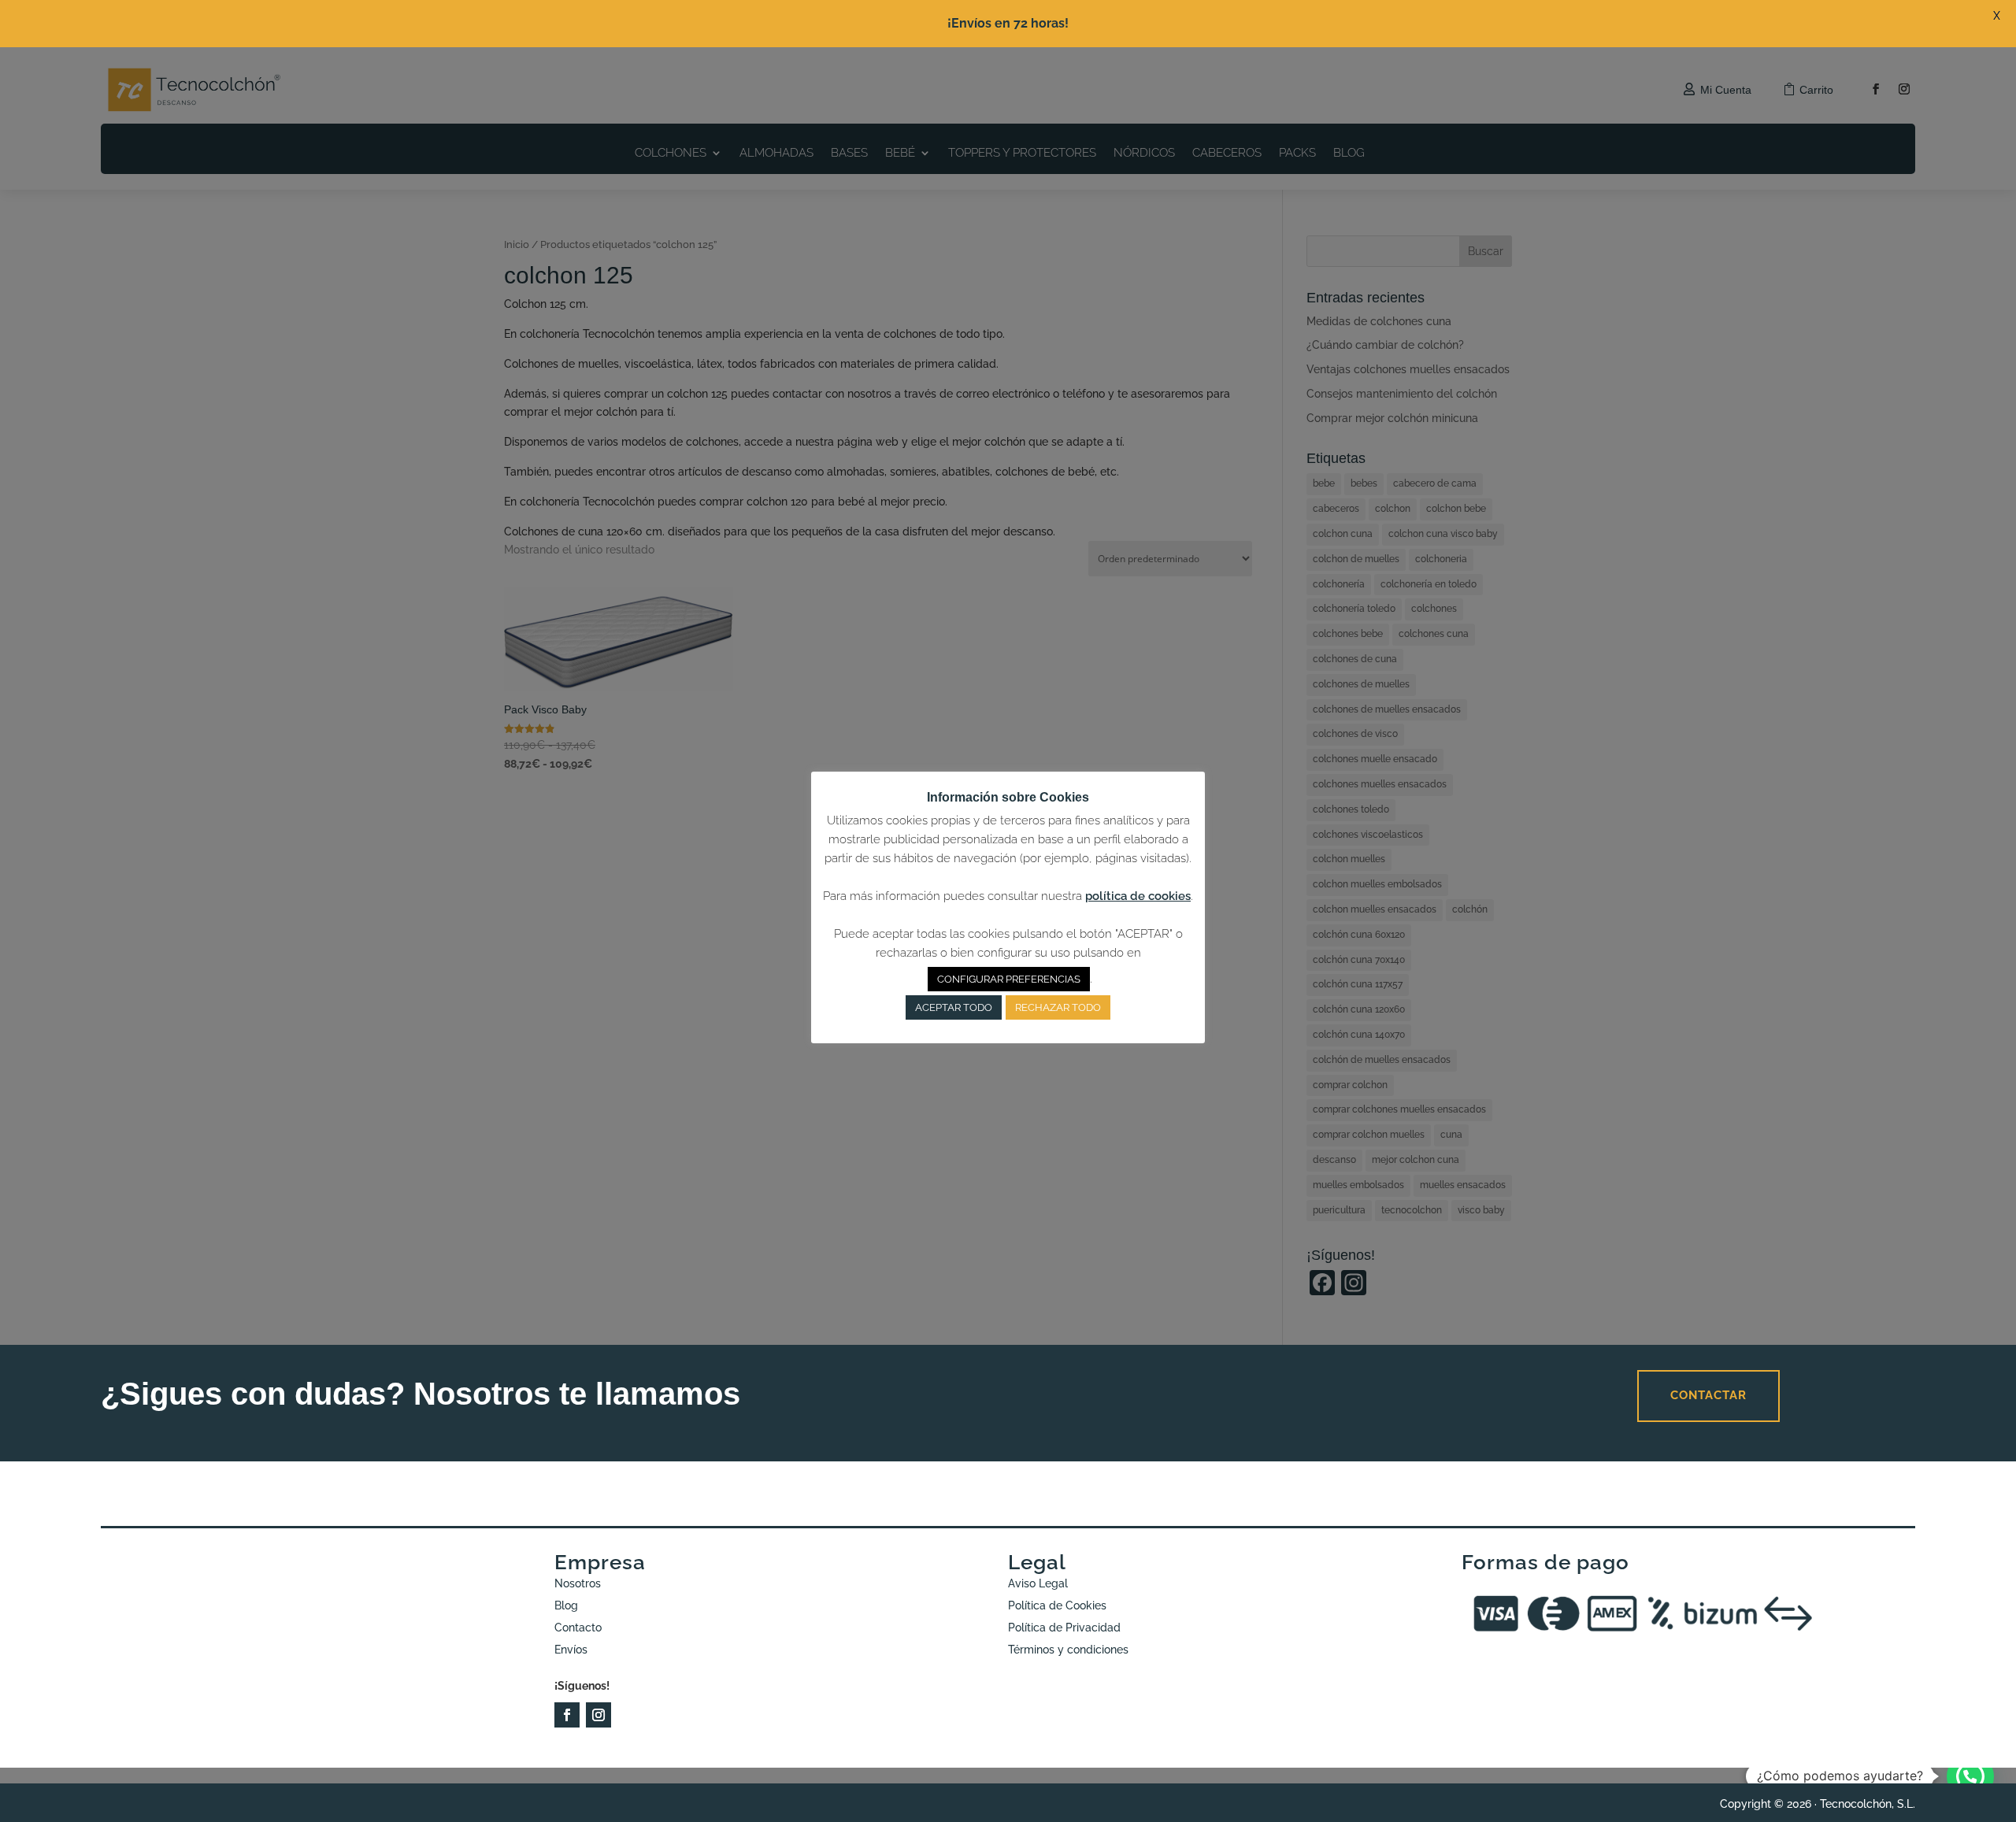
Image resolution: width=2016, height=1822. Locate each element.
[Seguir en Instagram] (598, 1715)
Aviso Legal (1038, 1583)
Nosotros (578, 1583)
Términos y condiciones (1068, 1650)
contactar (1708, 1395)
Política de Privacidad (1064, 1628)
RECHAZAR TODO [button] (1058, 1007)
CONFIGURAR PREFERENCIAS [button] (1009, 979)
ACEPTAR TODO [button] (954, 1007)
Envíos (571, 1650)
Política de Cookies (1057, 1605)
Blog (566, 1605)
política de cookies (1138, 896)
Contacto (578, 1628)
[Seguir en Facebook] (567, 1715)
